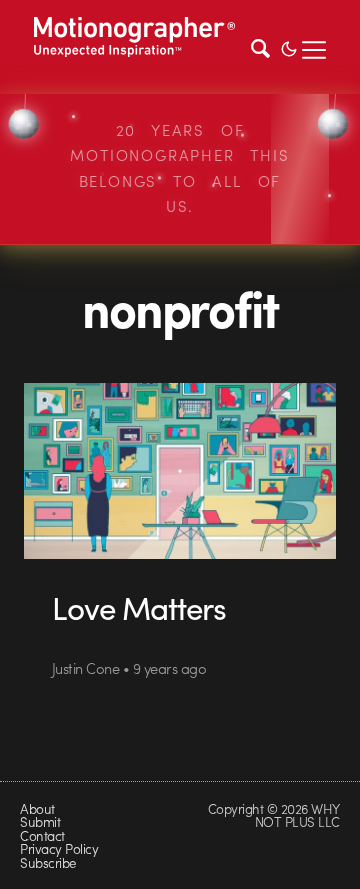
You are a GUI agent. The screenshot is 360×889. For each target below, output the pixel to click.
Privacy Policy (59, 848)
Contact (42, 835)
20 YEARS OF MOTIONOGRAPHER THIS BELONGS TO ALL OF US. (179, 168)
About (37, 808)
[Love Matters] (180, 471)
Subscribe (47, 862)
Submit (40, 821)
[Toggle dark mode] (289, 47)
